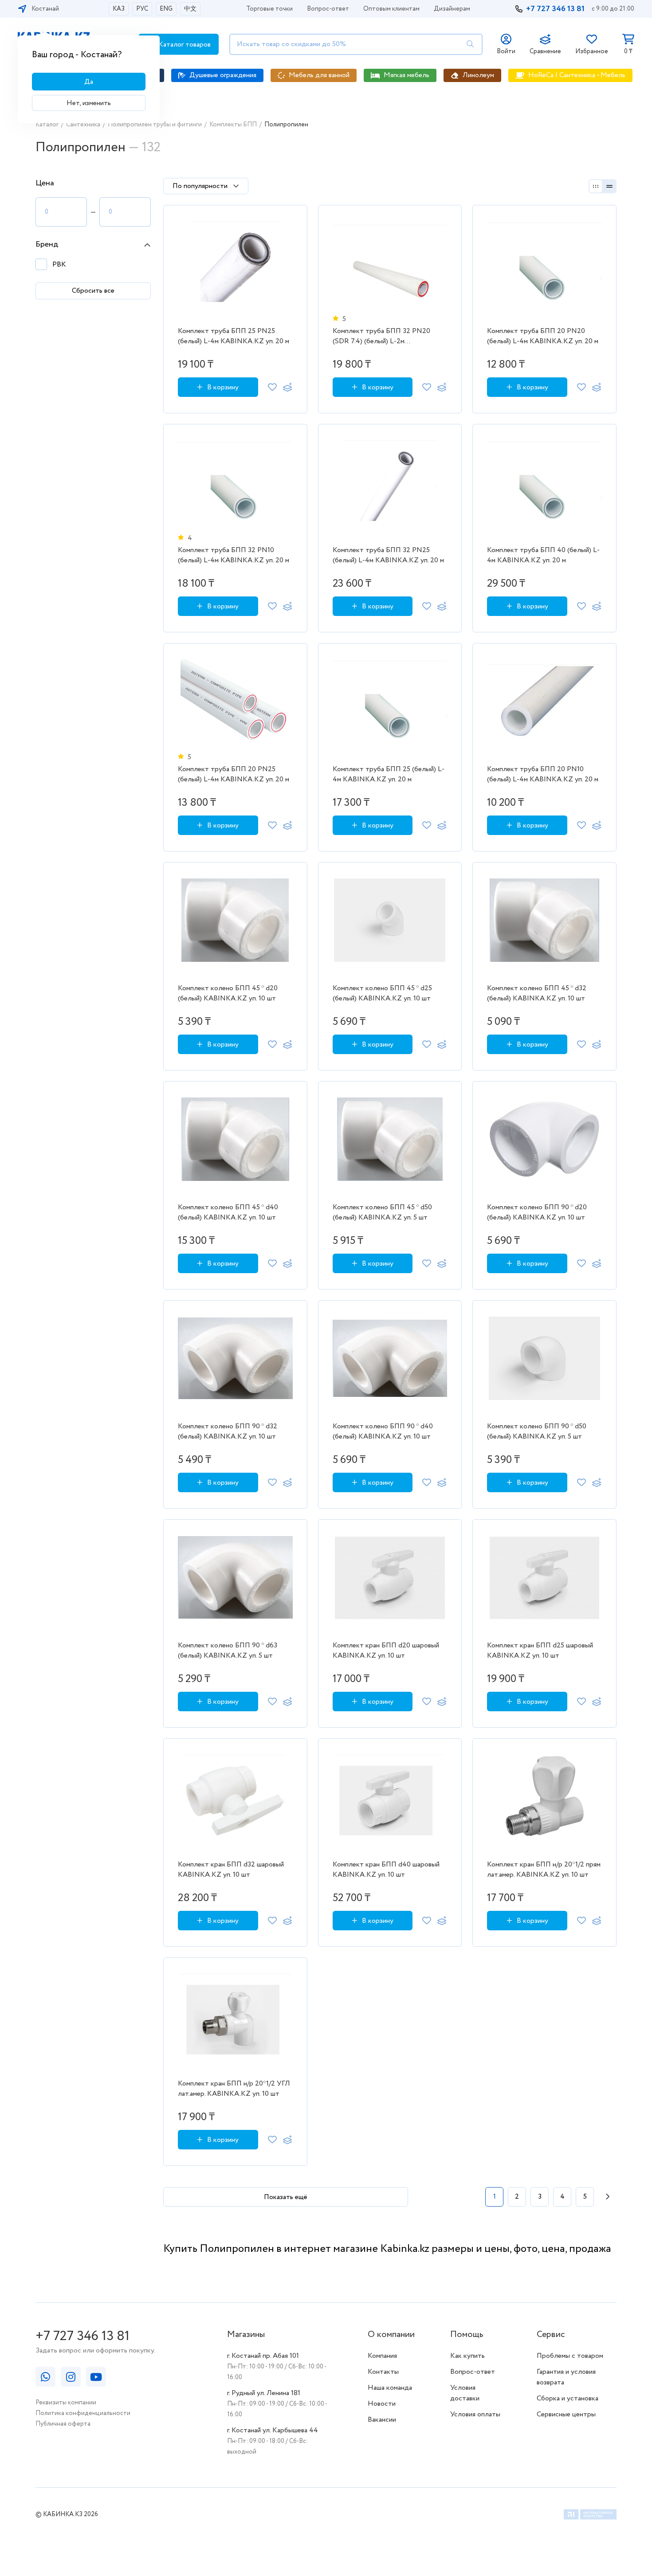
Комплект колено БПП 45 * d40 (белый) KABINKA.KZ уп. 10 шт (228, 1212)
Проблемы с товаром (570, 2356)
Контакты (383, 2372)
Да (89, 82)
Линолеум (478, 75)
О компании (391, 2335)
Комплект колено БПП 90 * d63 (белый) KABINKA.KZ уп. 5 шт (228, 1651)
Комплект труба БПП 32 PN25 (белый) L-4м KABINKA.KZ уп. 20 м (388, 555)
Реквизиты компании (66, 2403)
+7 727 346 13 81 (555, 9)
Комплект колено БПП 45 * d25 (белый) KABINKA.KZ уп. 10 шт (382, 993)
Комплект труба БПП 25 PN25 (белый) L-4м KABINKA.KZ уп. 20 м (234, 336)
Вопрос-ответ (328, 9)
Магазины (246, 2335)
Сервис (551, 2335)
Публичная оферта (63, 2424)
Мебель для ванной (319, 75)
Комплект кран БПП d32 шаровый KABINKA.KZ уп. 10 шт (231, 1870)
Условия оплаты (475, 2414)
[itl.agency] (590, 2516)
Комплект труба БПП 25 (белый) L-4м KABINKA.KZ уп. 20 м (389, 774)
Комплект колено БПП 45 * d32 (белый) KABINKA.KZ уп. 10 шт (537, 993)
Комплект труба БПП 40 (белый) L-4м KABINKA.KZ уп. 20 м (543, 555)
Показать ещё (286, 2197)
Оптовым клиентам (391, 9)
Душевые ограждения (223, 75)
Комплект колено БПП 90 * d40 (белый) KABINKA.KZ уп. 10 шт (383, 1431)
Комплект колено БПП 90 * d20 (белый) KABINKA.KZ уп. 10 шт (537, 1212)
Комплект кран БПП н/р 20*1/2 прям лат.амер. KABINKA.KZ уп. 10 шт (544, 1870)
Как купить (467, 2356)
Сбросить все (93, 291)
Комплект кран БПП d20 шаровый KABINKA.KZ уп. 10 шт (386, 1651)
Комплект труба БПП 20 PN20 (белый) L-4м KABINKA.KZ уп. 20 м (543, 336)
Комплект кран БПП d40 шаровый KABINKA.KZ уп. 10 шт (386, 1870)
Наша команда (390, 2388)
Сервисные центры (566, 2414)
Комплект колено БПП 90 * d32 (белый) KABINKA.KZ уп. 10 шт (228, 1431)
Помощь (467, 2335)
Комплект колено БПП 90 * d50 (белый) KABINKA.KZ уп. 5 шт (537, 1431)
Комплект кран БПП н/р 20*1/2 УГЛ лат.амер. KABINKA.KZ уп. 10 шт (234, 2089)
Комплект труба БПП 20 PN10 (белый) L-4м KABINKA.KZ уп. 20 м (543, 774)
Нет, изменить (89, 103)
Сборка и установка (568, 2398)
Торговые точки (269, 9)
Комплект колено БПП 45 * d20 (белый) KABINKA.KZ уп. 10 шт (228, 993)
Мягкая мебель (407, 75)
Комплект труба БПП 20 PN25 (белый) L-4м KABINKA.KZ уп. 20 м (234, 774)
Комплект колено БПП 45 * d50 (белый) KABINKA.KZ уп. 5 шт (382, 1212)
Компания (382, 2356)
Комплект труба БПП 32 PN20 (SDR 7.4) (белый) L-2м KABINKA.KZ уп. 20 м (381, 337)
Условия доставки (465, 2393)
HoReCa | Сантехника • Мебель (577, 75)
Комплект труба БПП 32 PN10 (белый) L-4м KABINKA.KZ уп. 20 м (234, 555)
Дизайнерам (452, 9)
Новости (382, 2404)
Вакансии (382, 2420)
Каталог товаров (184, 45)
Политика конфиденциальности (83, 2413)
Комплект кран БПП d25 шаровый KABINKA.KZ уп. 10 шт (540, 1651)
